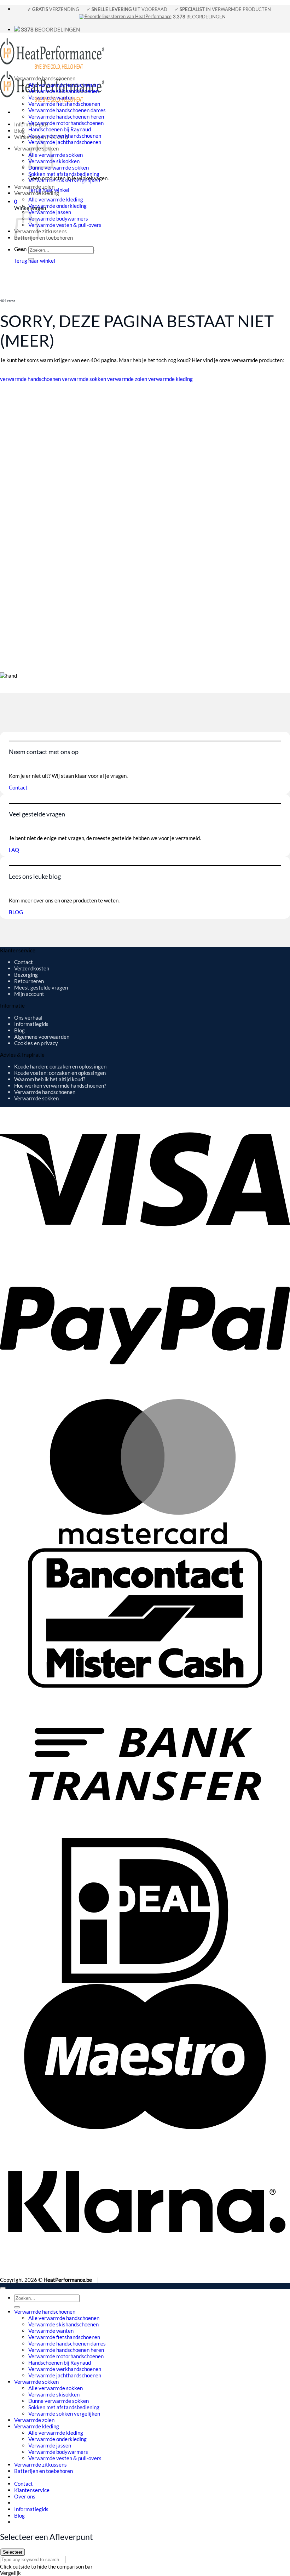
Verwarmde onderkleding (57, 206)
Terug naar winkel (35, 261)
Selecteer (13, 2552)
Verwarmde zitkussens (40, 231)
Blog (19, 131)
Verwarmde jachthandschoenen (65, 142)
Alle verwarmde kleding (56, 199)
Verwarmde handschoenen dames (67, 110)
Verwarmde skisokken (54, 161)
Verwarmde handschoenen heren (66, 116)
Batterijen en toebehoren (43, 238)
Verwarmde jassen (50, 212)
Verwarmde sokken (36, 1098)
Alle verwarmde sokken (56, 155)
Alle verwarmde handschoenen (64, 85)
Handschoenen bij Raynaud (60, 129)
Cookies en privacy (36, 1043)
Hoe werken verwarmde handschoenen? (60, 1085)
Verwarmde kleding (37, 193)
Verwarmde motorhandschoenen (66, 123)
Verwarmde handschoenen (45, 78)
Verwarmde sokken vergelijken (64, 180)
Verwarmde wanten (51, 97)
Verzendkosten (32, 968)
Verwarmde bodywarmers (58, 218)
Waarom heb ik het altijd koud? (50, 1079)
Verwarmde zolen (34, 187)
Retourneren (29, 981)
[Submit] (31, 259)
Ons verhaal (28, 1018)
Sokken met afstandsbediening (64, 174)
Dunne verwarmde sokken (59, 167)
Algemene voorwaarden (42, 1037)
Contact (24, 962)
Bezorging (26, 975)
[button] (16, 201)
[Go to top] (3, 2288)
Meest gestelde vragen (41, 987)
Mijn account (29, 994)
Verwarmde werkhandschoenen (65, 136)
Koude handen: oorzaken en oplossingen (60, 1066)
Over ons (25, 2496)
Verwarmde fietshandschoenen (64, 104)
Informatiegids (31, 1024)
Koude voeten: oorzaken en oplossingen (60, 1073)
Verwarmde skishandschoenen (63, 91)
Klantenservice (32, 2490)
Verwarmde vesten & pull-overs (65, 225)
